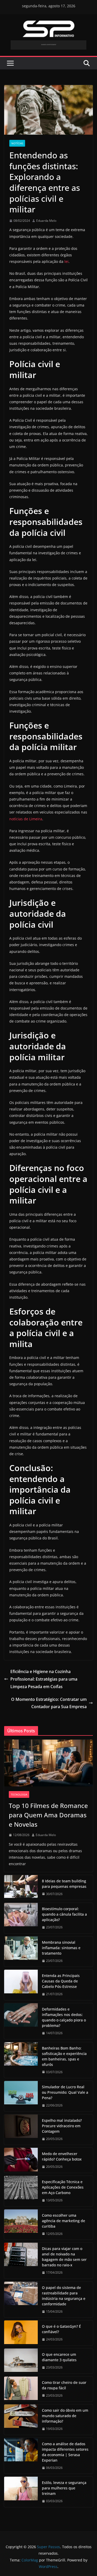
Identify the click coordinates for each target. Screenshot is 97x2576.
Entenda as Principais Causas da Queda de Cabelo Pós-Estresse (61, 1981)
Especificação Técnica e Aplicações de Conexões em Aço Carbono (63, 2187)
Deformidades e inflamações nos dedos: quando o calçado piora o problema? (64, 2017)
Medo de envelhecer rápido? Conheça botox (62, 2156)
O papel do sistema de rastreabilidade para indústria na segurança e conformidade (64, 2296)
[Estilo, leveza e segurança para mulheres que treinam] (21, 2492)
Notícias (17, 143)
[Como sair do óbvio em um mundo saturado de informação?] (21, 2420)
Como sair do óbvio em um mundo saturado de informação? (65, 2416)
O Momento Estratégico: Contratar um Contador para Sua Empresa (49, 1703)
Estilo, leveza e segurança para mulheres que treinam (64, 2488)
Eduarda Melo (46, 221)
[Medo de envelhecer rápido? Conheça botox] (21, 2160)
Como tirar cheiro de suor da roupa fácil (64, 2385)
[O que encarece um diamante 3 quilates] (21, 2361)
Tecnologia (19, 1794)
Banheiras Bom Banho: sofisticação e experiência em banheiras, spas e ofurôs (64, 2056)
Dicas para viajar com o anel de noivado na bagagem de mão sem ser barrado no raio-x (64, 2257)
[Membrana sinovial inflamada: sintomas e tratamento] (21, 1952)
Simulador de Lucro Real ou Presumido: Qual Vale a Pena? (65, 2092)
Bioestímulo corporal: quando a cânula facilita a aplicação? (64, 1914)
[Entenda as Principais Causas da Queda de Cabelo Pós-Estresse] (21, 1985)
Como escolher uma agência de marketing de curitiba (64, 2221)
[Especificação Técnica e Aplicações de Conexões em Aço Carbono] (21, 2191)
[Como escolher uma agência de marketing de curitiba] (21, 2225)
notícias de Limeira (26, 819)
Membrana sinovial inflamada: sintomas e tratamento (61, 1948)
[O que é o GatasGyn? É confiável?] (21, 2333)
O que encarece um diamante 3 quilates (59, 2357)
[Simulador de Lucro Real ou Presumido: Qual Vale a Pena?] (21, 2096)
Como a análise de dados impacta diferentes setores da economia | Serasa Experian (65, 2452)
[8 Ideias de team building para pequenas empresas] (21, 1888)
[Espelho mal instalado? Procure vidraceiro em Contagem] (21, 2130)
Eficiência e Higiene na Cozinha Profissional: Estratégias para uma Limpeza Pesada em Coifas (44, 1679)
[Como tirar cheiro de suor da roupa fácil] (21, 2389)
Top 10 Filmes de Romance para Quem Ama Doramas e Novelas (48, 1815)
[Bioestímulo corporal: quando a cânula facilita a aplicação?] (21, 1918)
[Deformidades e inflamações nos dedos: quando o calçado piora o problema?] (21, 2021)
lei (66, 261)
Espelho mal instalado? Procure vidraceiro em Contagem (62, 2126)
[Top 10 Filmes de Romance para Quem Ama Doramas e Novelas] (48, 1763)
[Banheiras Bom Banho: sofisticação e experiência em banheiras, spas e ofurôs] (21, 2060)
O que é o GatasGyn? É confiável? (61, 2329)
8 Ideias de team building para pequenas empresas (64, 1884)
